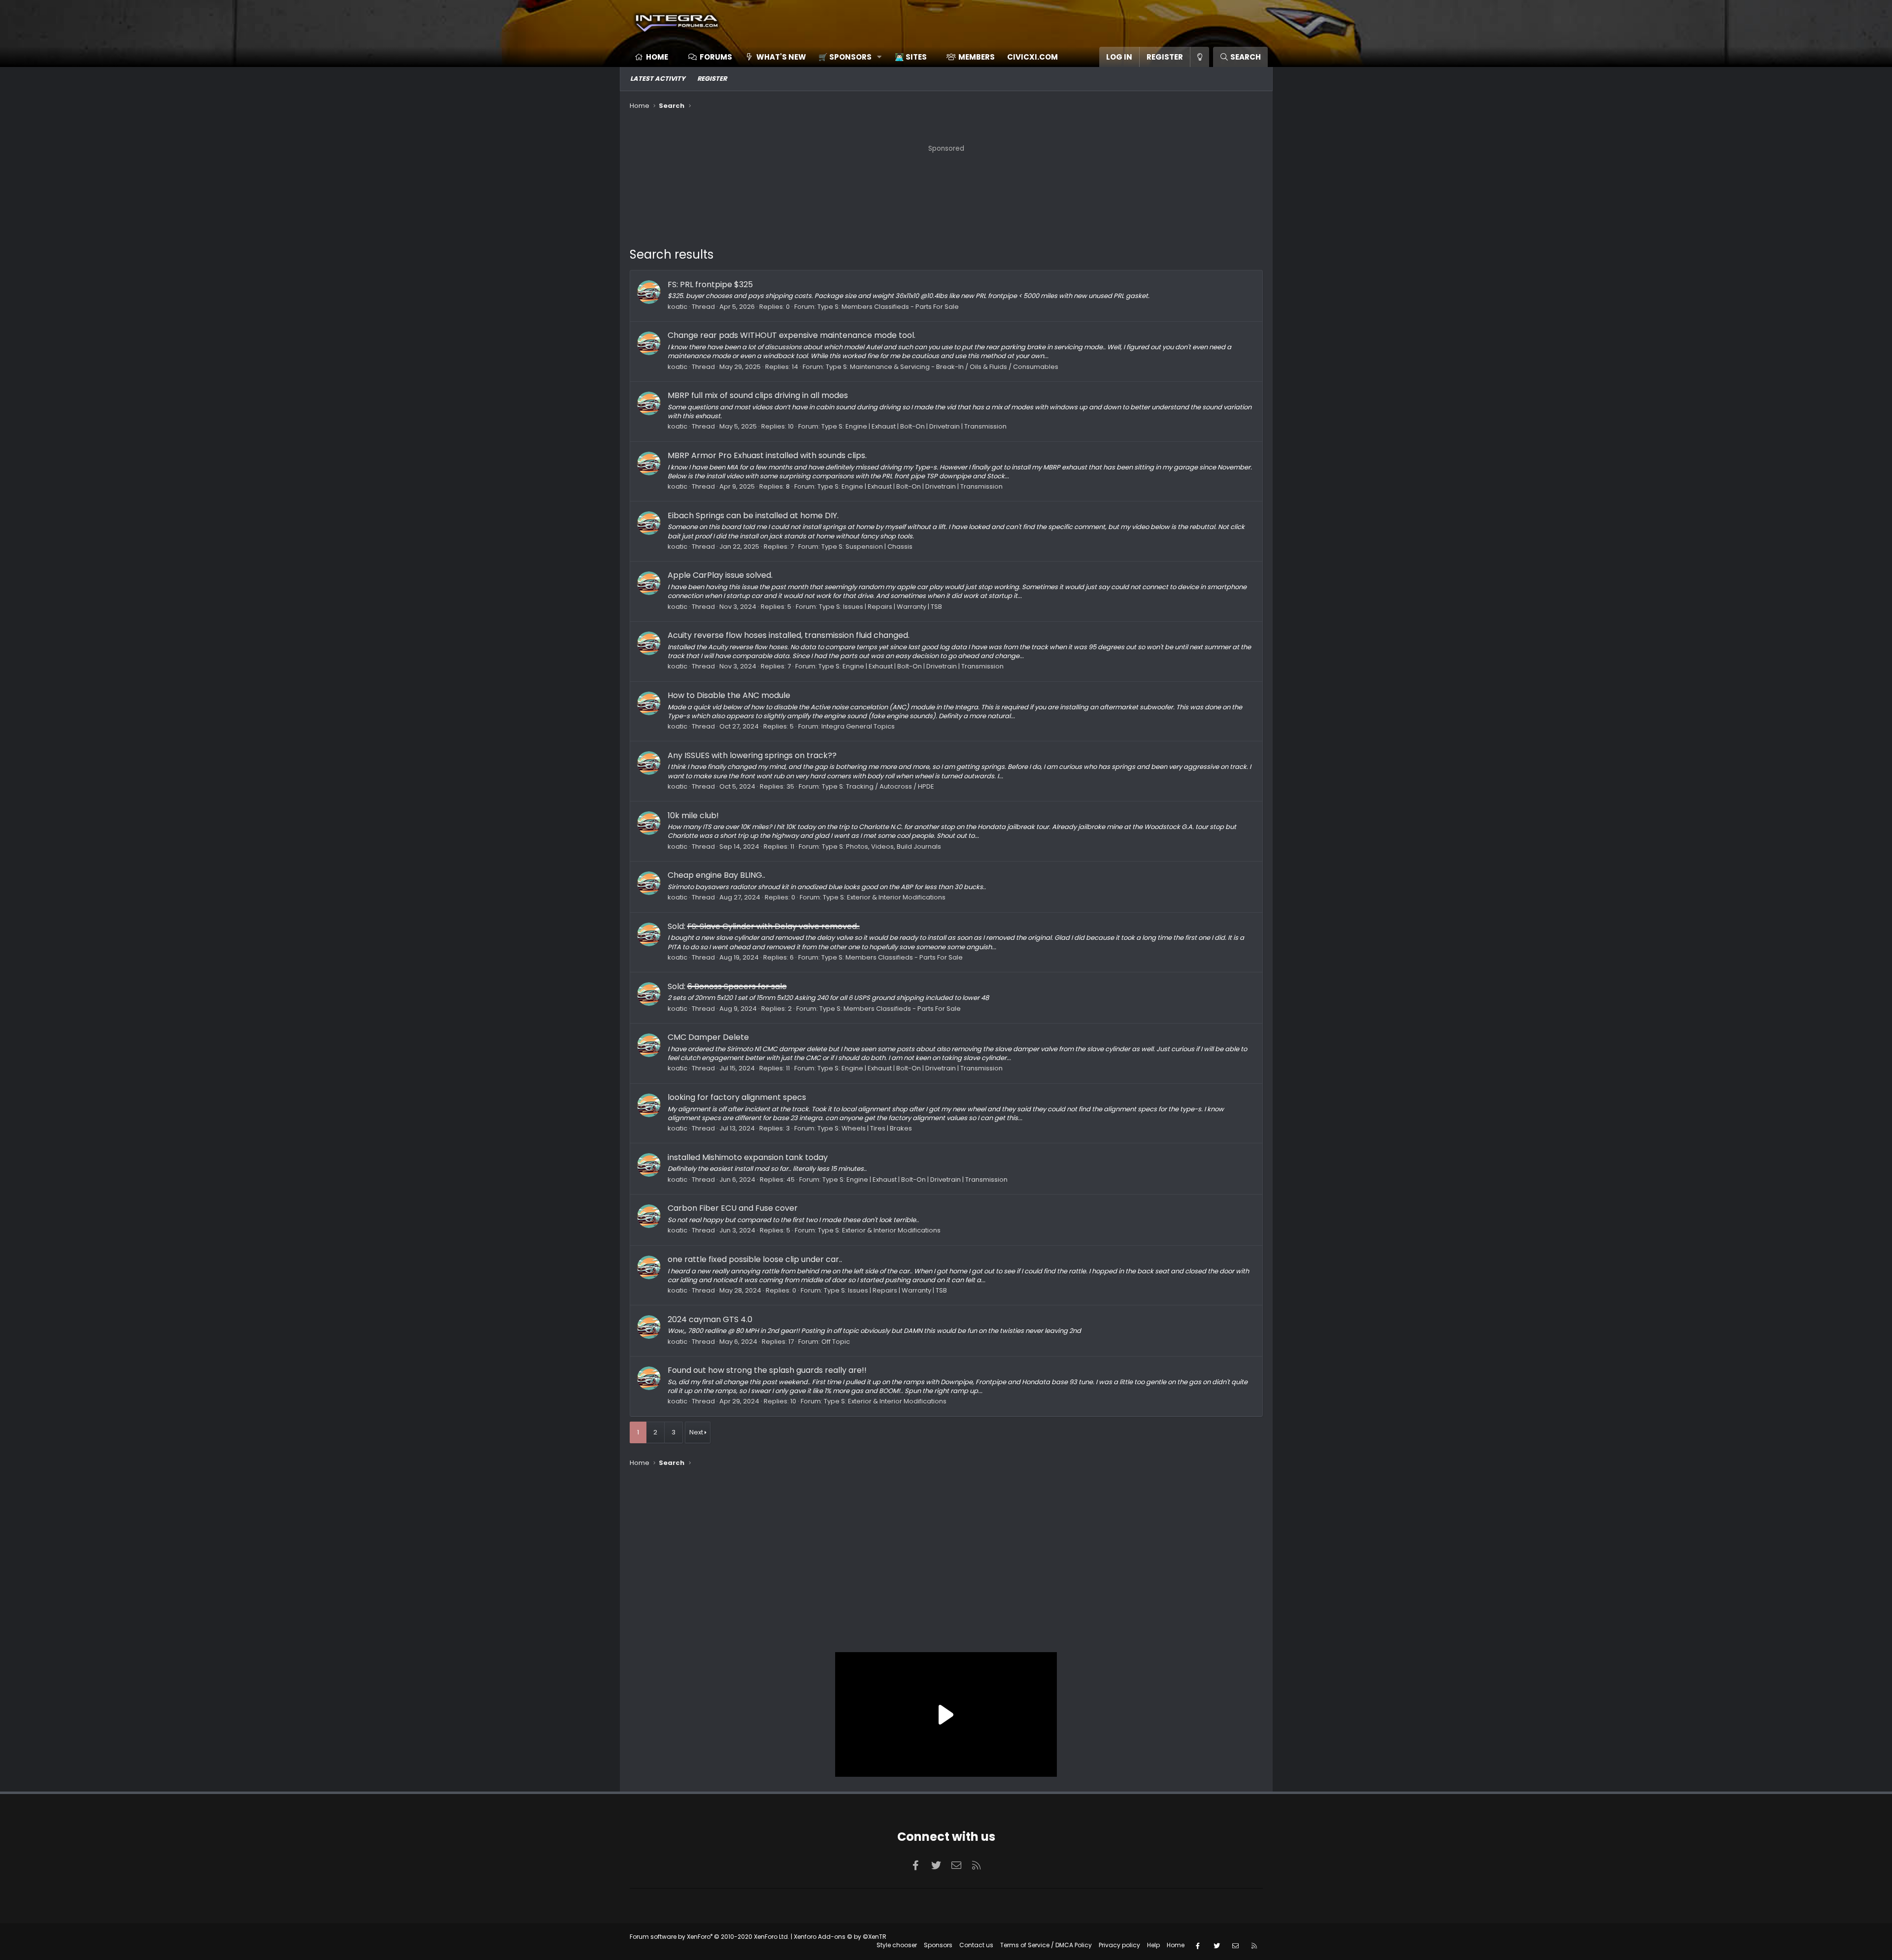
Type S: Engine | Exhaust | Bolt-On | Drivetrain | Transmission (914, 426)
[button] (847, 57)
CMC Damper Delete (708, 1037)
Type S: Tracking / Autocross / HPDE (878, 786)
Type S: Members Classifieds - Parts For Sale (888, 307)
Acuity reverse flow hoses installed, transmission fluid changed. (789, 635)
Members (977, 57)
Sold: (764, 926)
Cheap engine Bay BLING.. (716, 875)
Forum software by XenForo (709, 1937)
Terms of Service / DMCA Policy (1046, 1945)
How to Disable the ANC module (729, 695)
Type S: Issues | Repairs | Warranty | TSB (880, 607)
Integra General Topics (858, 726)
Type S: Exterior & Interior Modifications (884, 897)
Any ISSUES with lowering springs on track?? (752, 755)
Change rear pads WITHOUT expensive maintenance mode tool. (792, 335)
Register (712, 79)
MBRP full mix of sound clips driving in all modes (758, 395)
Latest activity (658, 79)
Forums (716, 57)
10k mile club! (693, 815)
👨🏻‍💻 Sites (911, 57)
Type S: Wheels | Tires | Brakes (865, 1128)
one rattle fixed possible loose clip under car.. (755, 1259)
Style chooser (897, 1945)
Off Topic (836, 1342)
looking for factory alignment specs (737, 1097)
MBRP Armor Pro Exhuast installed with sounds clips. (767, 455)
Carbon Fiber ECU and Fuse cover (733, 1208)
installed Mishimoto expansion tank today (748, 1157)
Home (657, 57)
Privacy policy (1119, 1945)
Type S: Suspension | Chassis (867, 547)
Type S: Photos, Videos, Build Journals (881, 847)
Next (696, 1432)
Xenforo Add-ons (840, 1937)
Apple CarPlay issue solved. (720, 575)
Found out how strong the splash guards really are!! (767, 1370)
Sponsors (938, 1945)
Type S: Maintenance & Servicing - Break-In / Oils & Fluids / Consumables (942, 367)
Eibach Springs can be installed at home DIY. (753, 515)
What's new (781, 57)
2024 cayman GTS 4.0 (710, 1319)
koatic (677, 307)
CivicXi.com (1032, 57)
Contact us (976, 1945)
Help (1153, 1945)
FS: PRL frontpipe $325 (710, 284)
